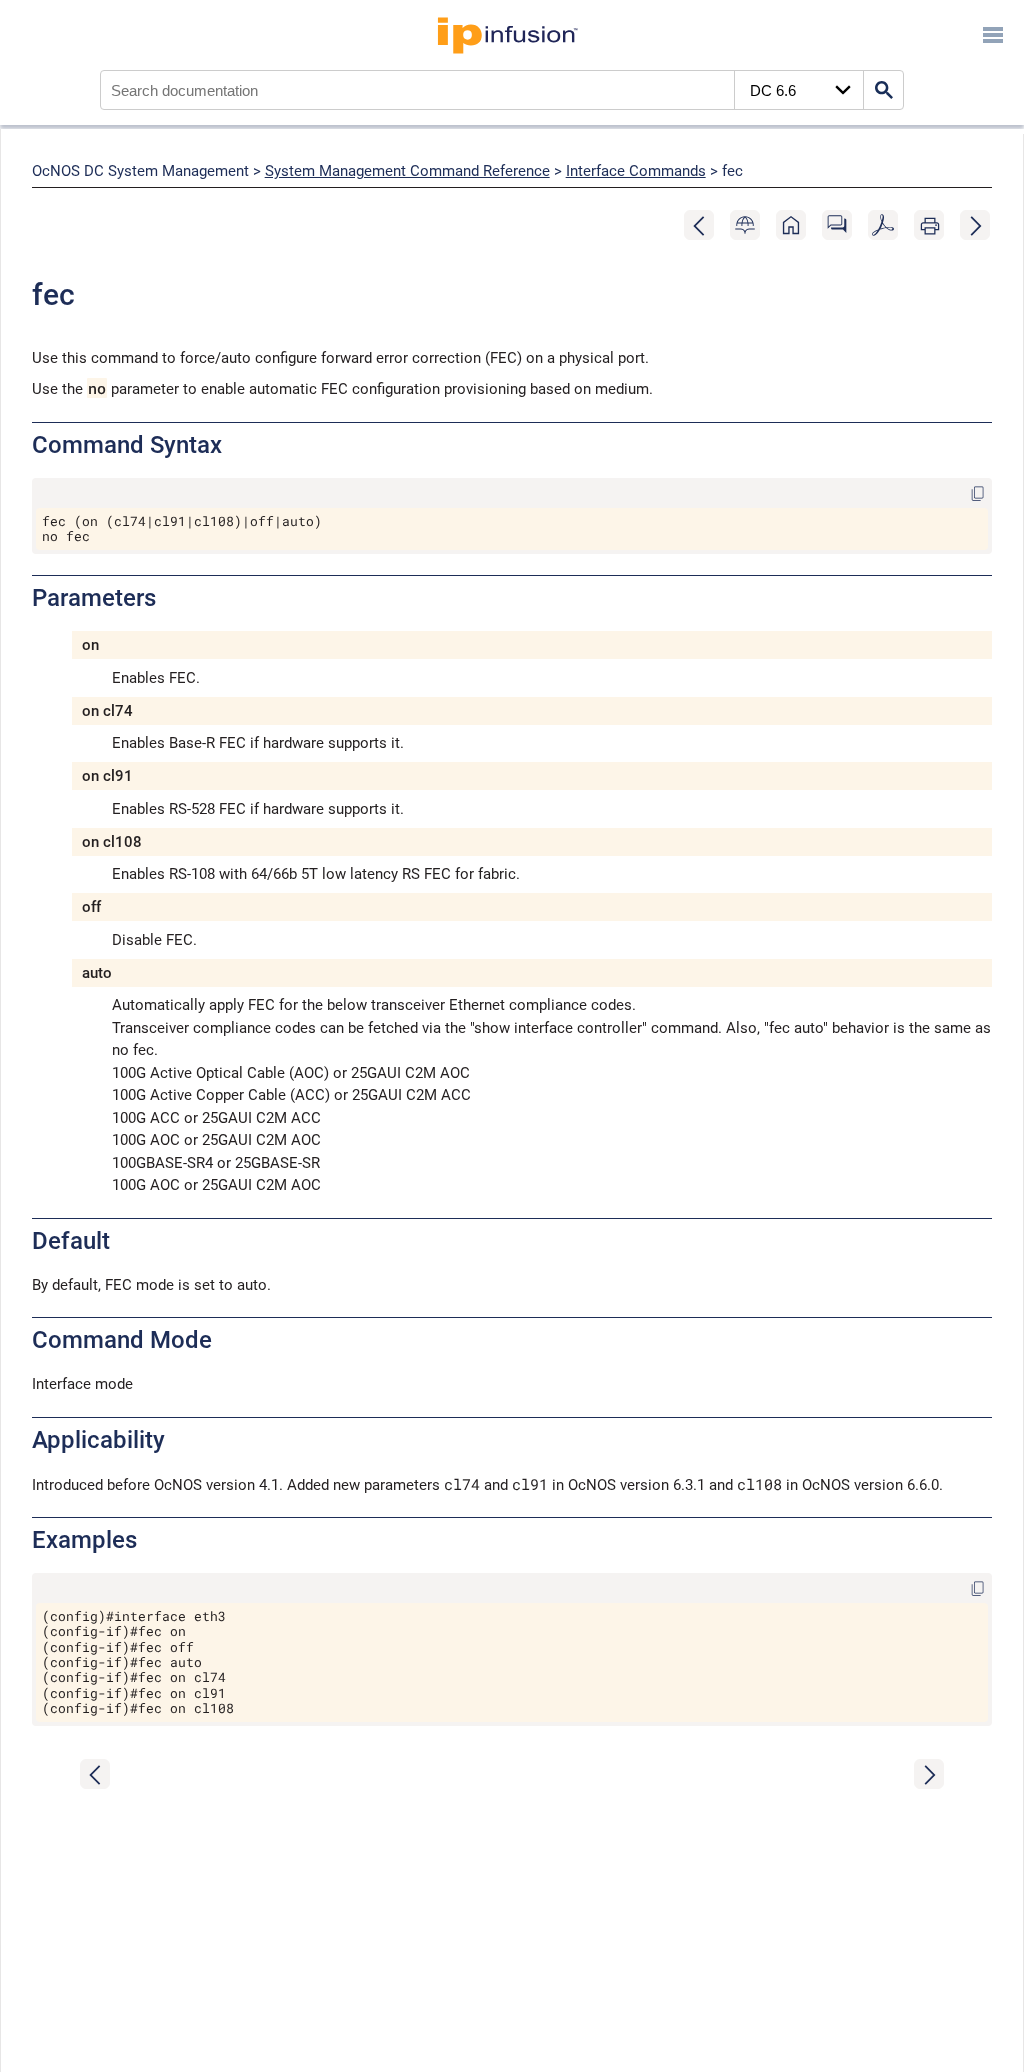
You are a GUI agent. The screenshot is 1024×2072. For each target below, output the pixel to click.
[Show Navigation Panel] (993, 35)
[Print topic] (930, 226)
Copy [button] (962, 491)
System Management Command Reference (407, 171)
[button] (745, 226)
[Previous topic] (700, 226)
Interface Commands (636, 171)
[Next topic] (976, 226)
